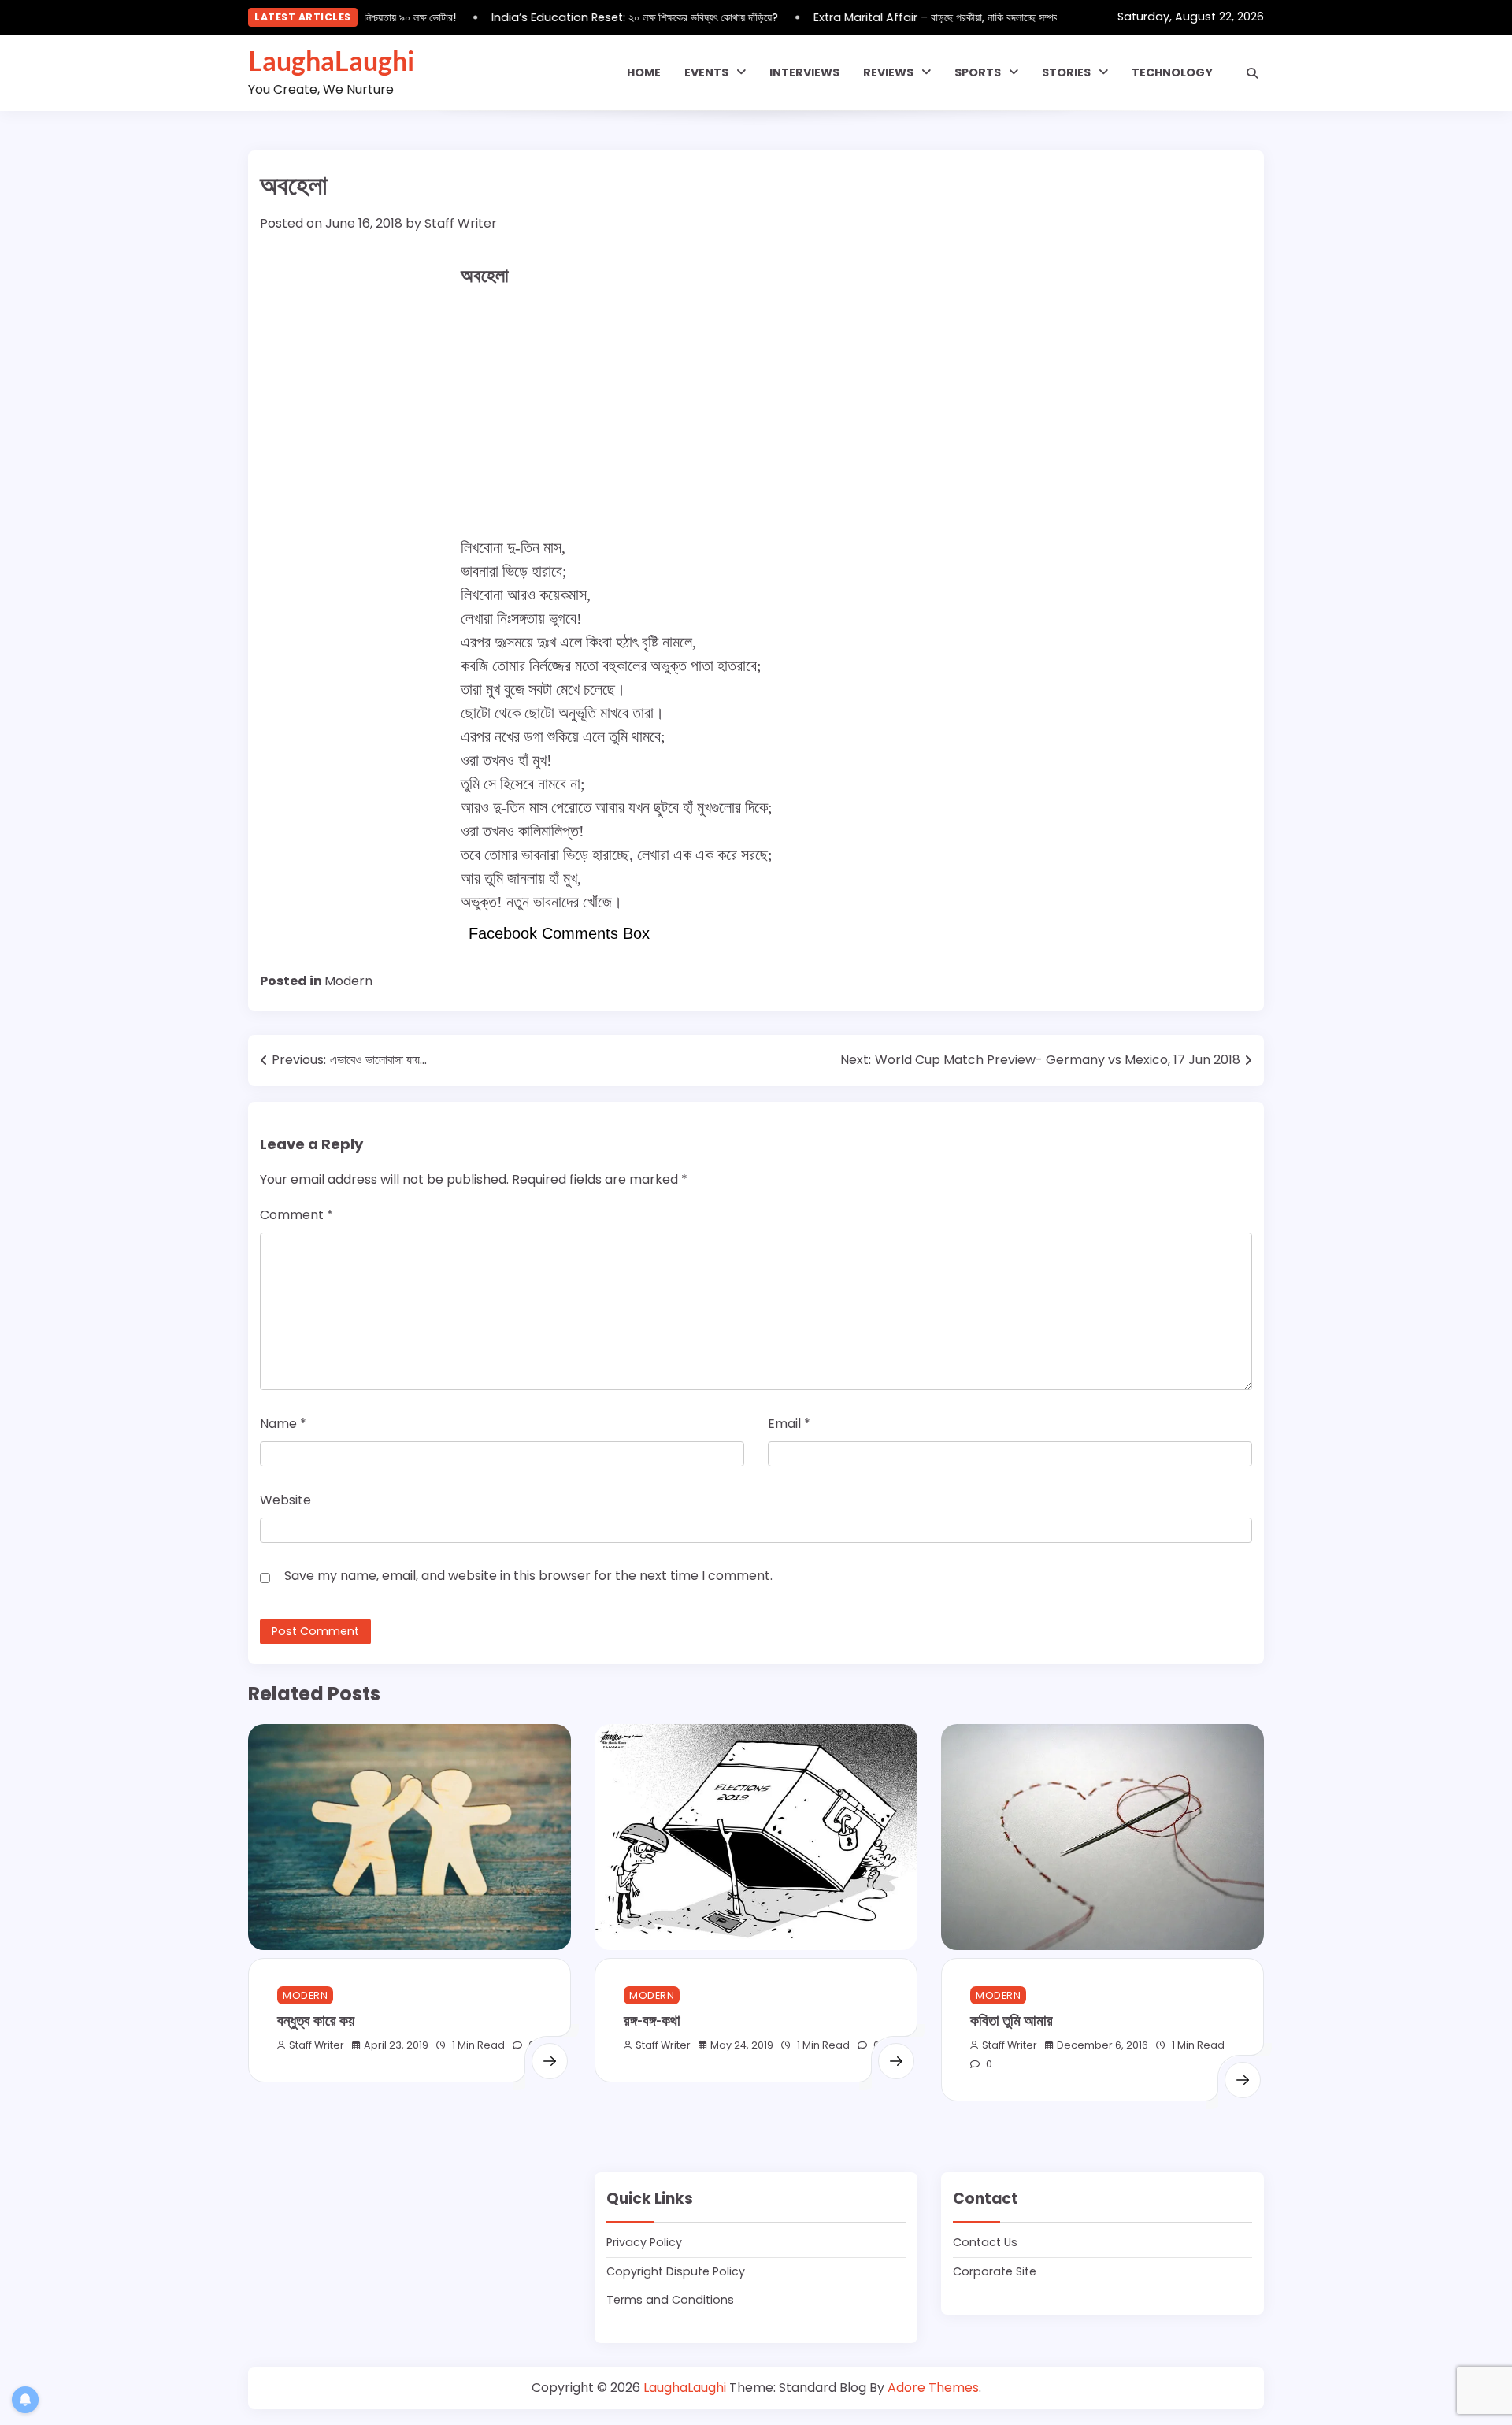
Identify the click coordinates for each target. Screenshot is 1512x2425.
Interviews (804, 72)
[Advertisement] (756, 413)
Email (789, 1424)
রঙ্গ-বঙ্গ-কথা (652, 2020)
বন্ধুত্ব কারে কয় (316, 2020)
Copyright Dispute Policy (676, 2271)
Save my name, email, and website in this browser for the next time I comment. (528, 1576)
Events (706, 72)
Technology (1172, 72)
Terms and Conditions (670, 2300)
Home (644, 72)
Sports (978, 72)
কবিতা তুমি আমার (1012, 2020)
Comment (296, 1215)
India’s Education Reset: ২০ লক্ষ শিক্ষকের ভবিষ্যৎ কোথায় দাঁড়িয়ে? (611, 17)
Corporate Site (995, 2271)
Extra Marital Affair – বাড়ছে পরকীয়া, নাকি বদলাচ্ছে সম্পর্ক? (916, 17)
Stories (1066, 72)
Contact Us (985, 2242)
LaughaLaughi (331, 61)
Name (283, 1424)
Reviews (888, 72)
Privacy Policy (644, 2242)
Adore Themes (933, 2388)
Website (285, 1500)
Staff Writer (461, 223)
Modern (348, 981)
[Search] (1252, 73)
